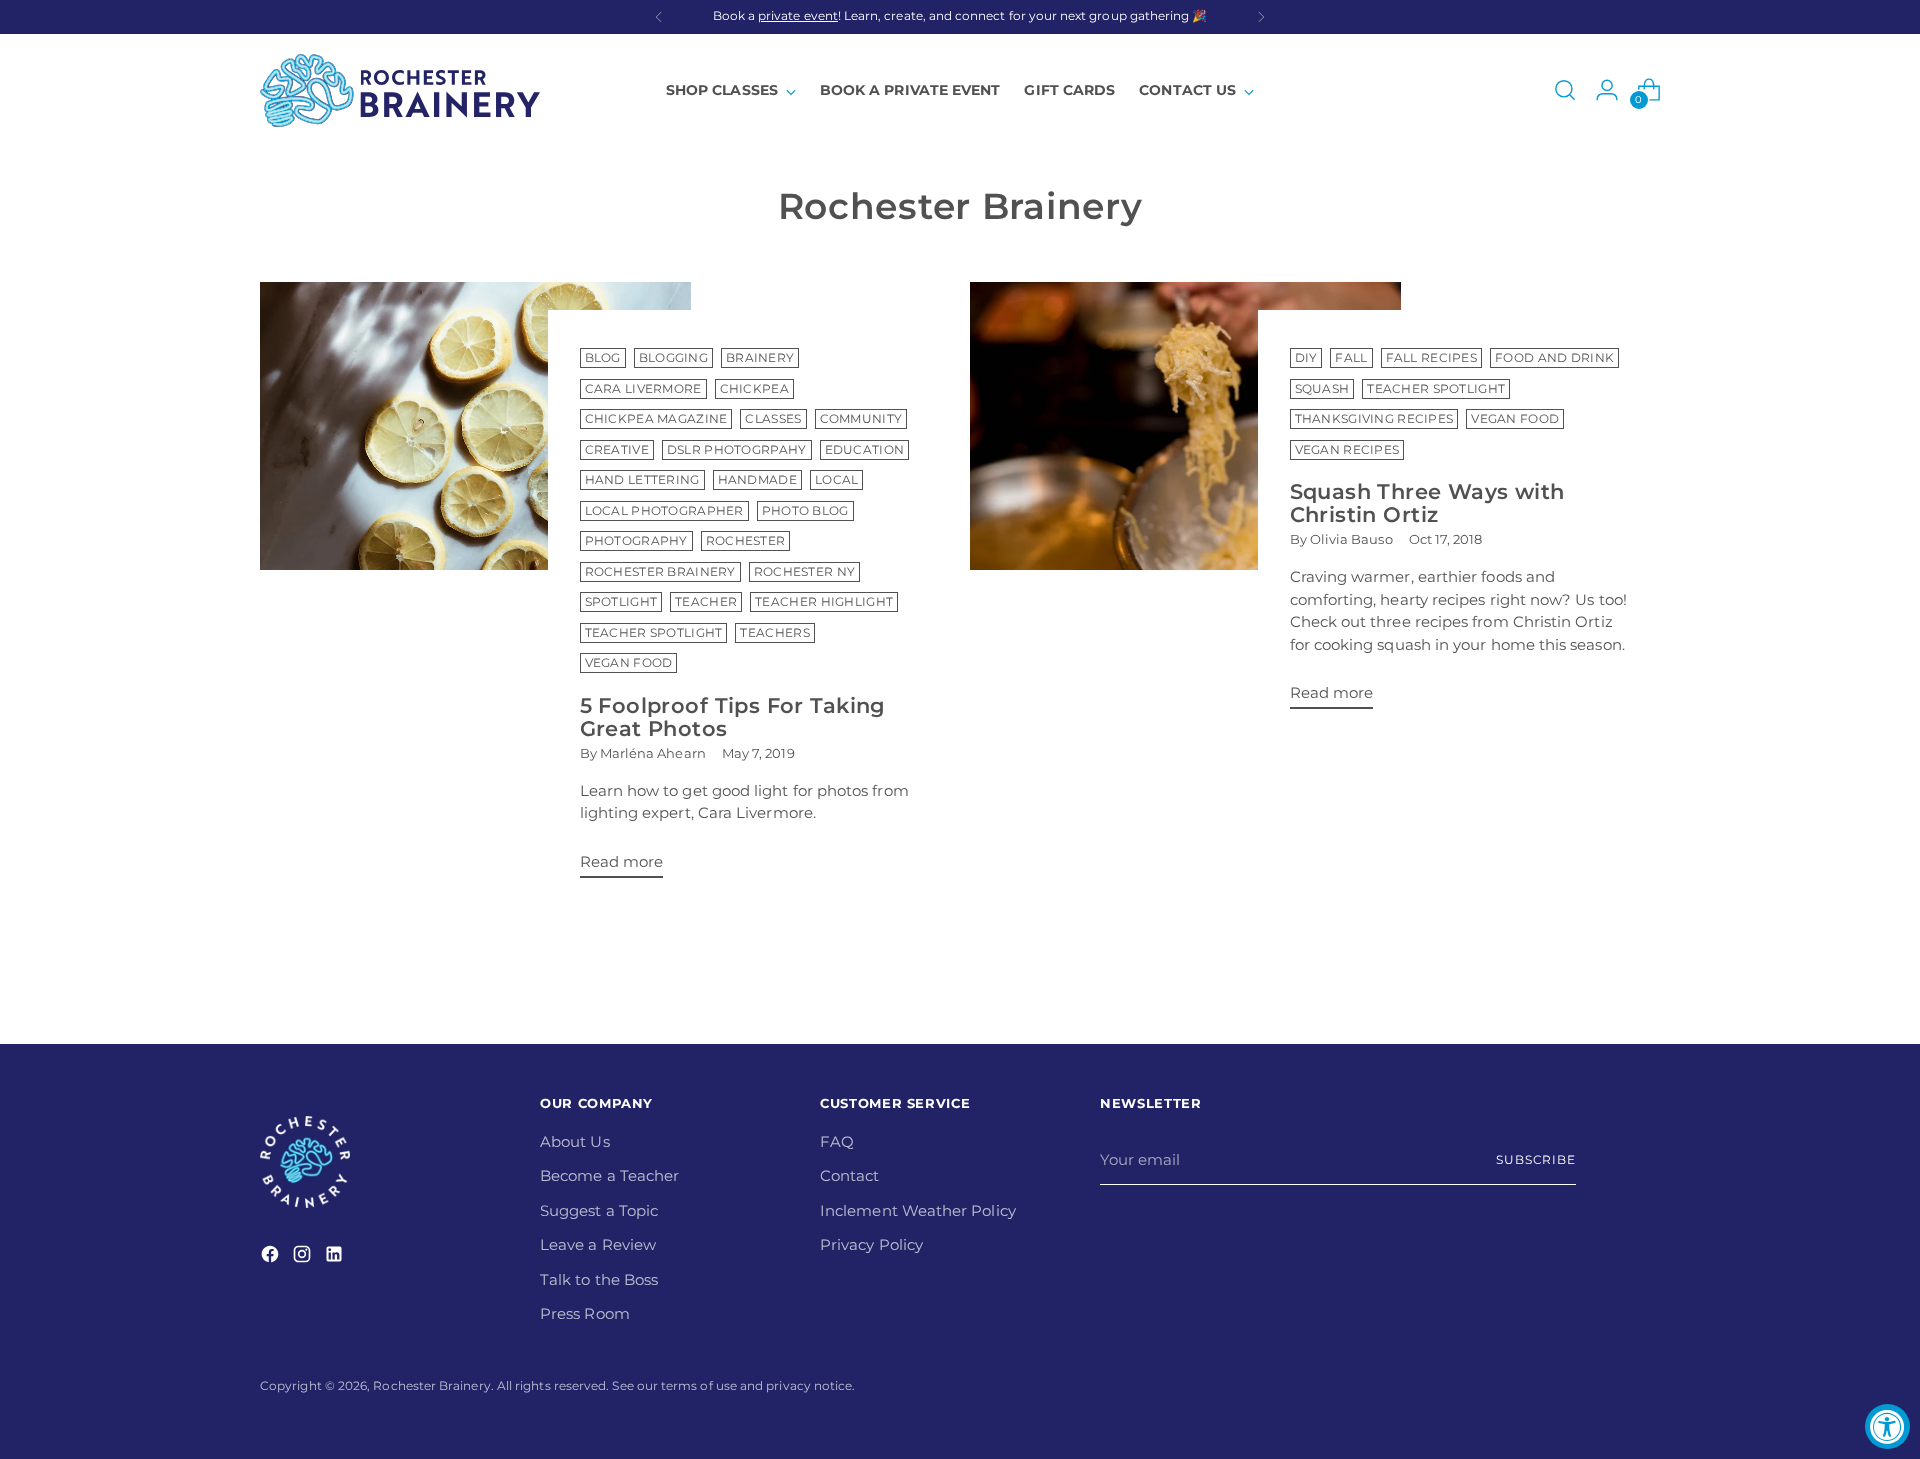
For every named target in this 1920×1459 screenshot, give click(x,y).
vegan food (629, 663)
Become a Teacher (609, 1175)
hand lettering (642, 480)
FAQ (837, 1141)
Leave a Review (598, 1244)
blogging (673, 358)
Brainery (760, 358)
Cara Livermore (643, 389)
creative (617, 450)
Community (861, 419)
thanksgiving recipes (1374, 419)
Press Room (585, 1313)
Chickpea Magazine (656, 419)
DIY (1306, 358)
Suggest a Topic (599, 1210)
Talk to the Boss (599, 1279)
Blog (603, 358)
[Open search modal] (1565, 90)
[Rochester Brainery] (400, 90)
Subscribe (1536, 1160)
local (836, 480)
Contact (850, 1175)
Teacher (706, 602)
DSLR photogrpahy (737, 450)
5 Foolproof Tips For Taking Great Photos (733, 717)
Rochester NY (805, 572)
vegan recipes (1347, 450)
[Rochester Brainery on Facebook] (272, 1257)
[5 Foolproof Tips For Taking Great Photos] (475, 587)
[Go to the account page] (1607, 90)
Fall (1351, 358)
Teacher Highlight (824, 602)
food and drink (1554, 358)
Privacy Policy (871, 1244)
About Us (575, 1141)
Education (865, 450)
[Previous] (659, 17)
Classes (773, 419)
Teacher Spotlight (654, 633)
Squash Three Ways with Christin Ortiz (1427, 503)
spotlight (621, 602)
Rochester (746, 541)
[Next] (1261, 17)
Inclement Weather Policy (918, 1210)
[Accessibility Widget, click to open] (1887, 1426)
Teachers (774, 633)
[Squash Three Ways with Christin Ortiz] (1185, 503)
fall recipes (1432, 358)
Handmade (757, 480)
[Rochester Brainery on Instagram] (304, 1257)
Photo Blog (805, 511)
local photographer (664, 511)
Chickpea (754, 389)
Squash (1322, 389)
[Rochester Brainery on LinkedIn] (336, 1257)
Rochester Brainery (660, 572)
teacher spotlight (1436, 389)
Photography (636, 541)
